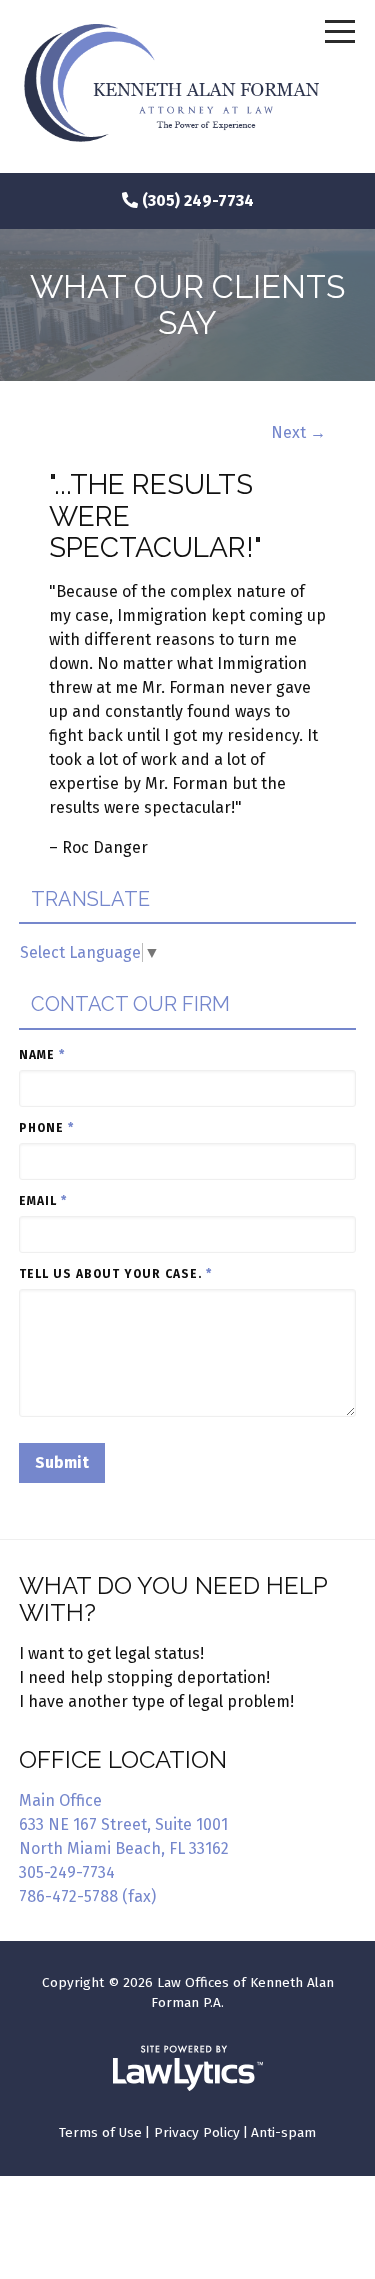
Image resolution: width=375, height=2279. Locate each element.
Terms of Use (100, 2132)
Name (42, 1055)
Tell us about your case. (115, 1274)
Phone (46, 1128)
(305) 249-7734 (198, 200)
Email (43, 1201)
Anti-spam (283, 2132)
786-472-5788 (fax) (87, 1896)
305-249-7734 (67, 1872)
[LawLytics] (188, 2068)
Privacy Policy (197, 2132)
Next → (298, 432)
